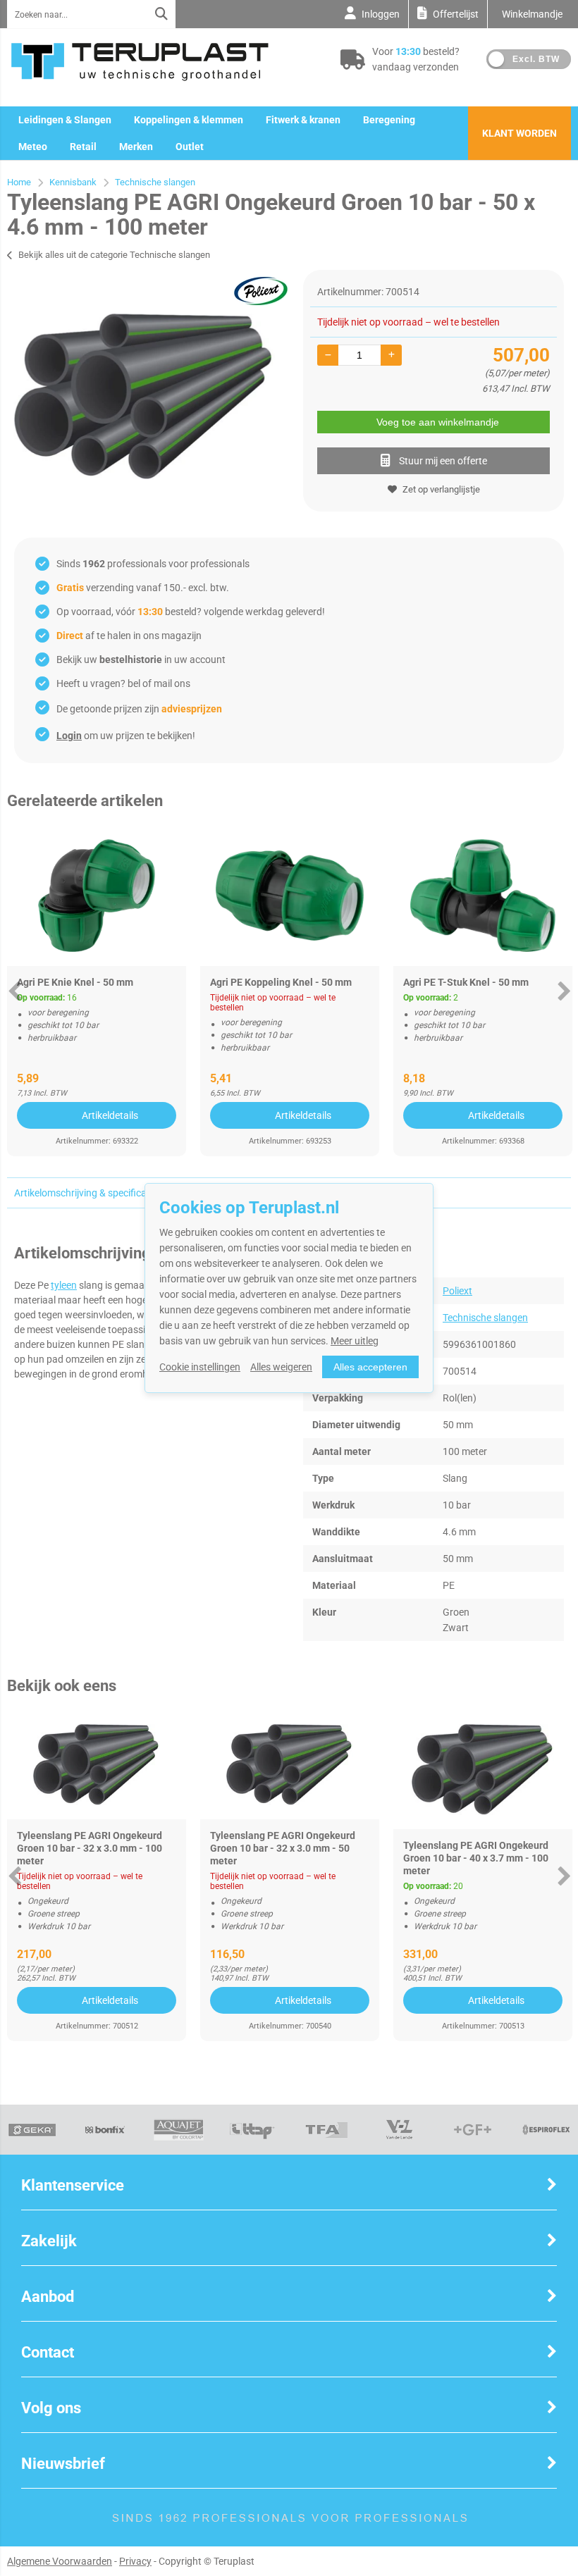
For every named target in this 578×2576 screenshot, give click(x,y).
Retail (83, 147)
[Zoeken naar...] (161, 14)
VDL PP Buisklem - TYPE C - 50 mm (482, 982)
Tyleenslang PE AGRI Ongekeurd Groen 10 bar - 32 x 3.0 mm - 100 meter (90, 1848)
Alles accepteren (370, 1367)
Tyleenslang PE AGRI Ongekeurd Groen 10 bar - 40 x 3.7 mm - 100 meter (476, 1858)
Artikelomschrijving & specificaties (88, 1193)
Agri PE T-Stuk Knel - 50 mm (80, 982)
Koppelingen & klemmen (189, 120)
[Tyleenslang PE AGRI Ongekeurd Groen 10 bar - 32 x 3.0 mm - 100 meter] (97, 1765)
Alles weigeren (281, 1367)
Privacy (135, 2561)
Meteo (33, 147)
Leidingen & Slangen (65, 120)
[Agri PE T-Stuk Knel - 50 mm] (97, 896)
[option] (144, 397)
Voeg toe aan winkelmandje (438, 422)
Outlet (190, 147)
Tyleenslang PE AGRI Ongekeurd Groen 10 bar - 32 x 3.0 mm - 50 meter (283, 1848)
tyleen (64, 1285)
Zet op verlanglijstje (441, 489)
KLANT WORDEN (519, 133)
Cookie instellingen (200, 1367)
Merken (136, 147)
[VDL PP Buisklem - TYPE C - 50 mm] (483, 896)
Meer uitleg (355, 1341)
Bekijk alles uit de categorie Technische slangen (114, 255)
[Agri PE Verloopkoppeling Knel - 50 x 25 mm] (290, 896)
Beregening (389, 120)
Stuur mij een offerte (443, 461)
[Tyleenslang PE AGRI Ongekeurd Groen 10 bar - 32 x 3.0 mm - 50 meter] (290, 1765)
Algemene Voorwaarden (60, 2561)
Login (69, 736)
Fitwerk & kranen (303, 120)
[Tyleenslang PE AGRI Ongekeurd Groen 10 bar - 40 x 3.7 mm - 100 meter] (483, 1770)
